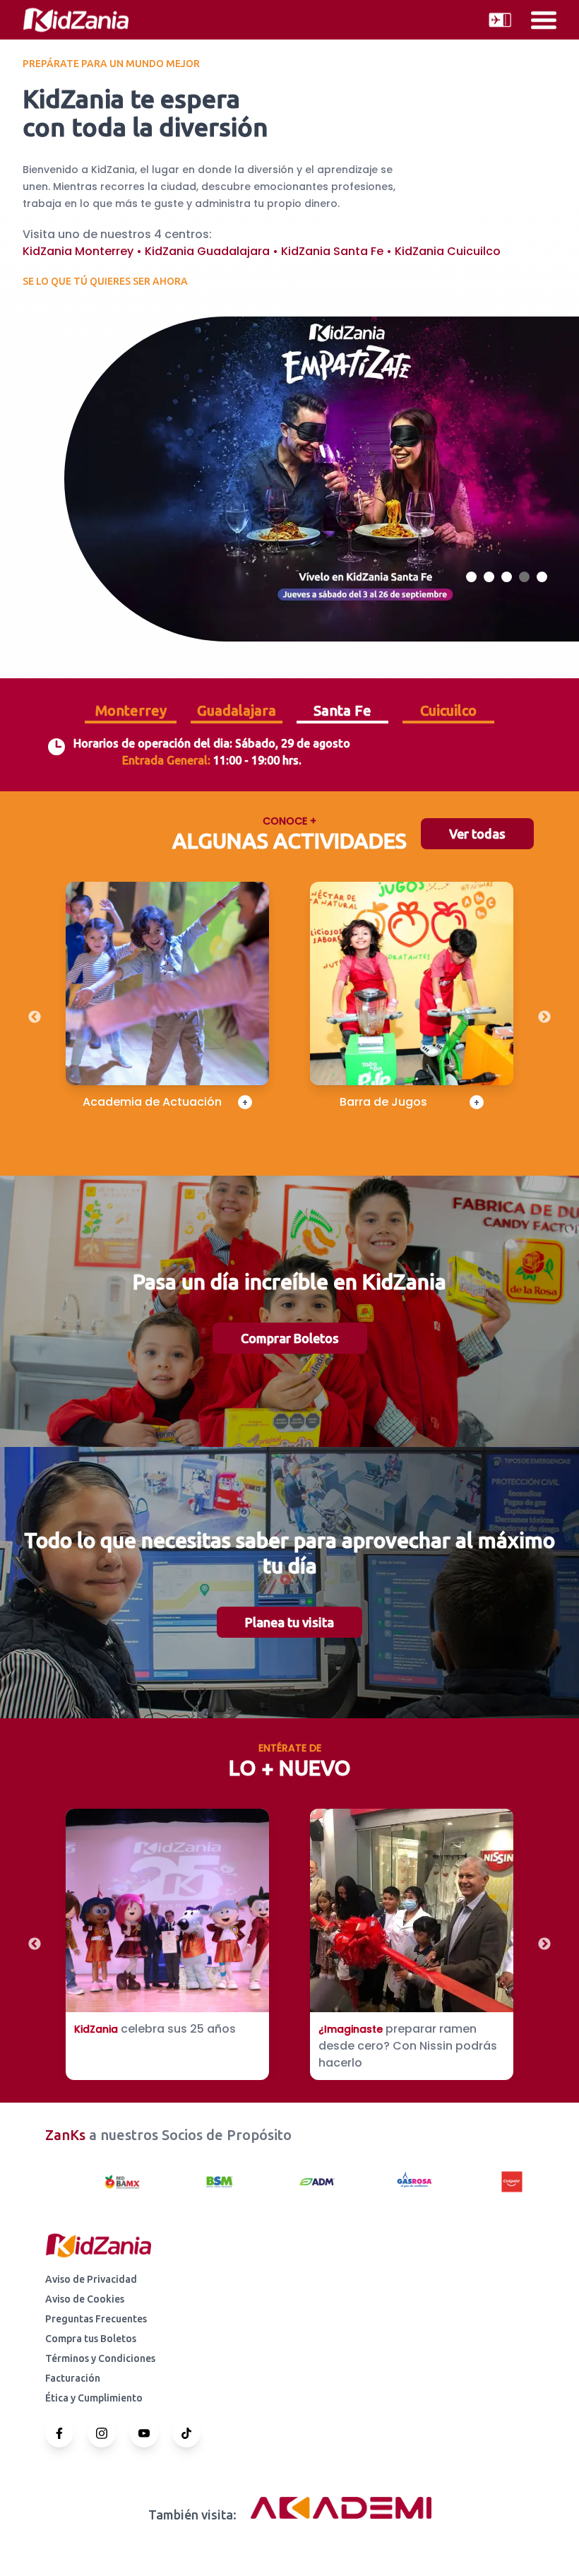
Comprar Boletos (290, 1338)
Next (544, 1017)
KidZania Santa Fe (332, 251)
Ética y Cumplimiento (94, 2398)
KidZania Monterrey (78, 251)
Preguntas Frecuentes (96, 2319)
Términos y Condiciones (100, 2358)
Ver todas (477, 834)
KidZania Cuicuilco (448, 251)
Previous (35, 1017)
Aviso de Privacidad (91, 2279)
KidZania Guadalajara (207, 251)
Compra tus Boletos (91, 2339)
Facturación (73, 2378)
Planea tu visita (289, 1622)
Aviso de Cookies (85, 2299)
